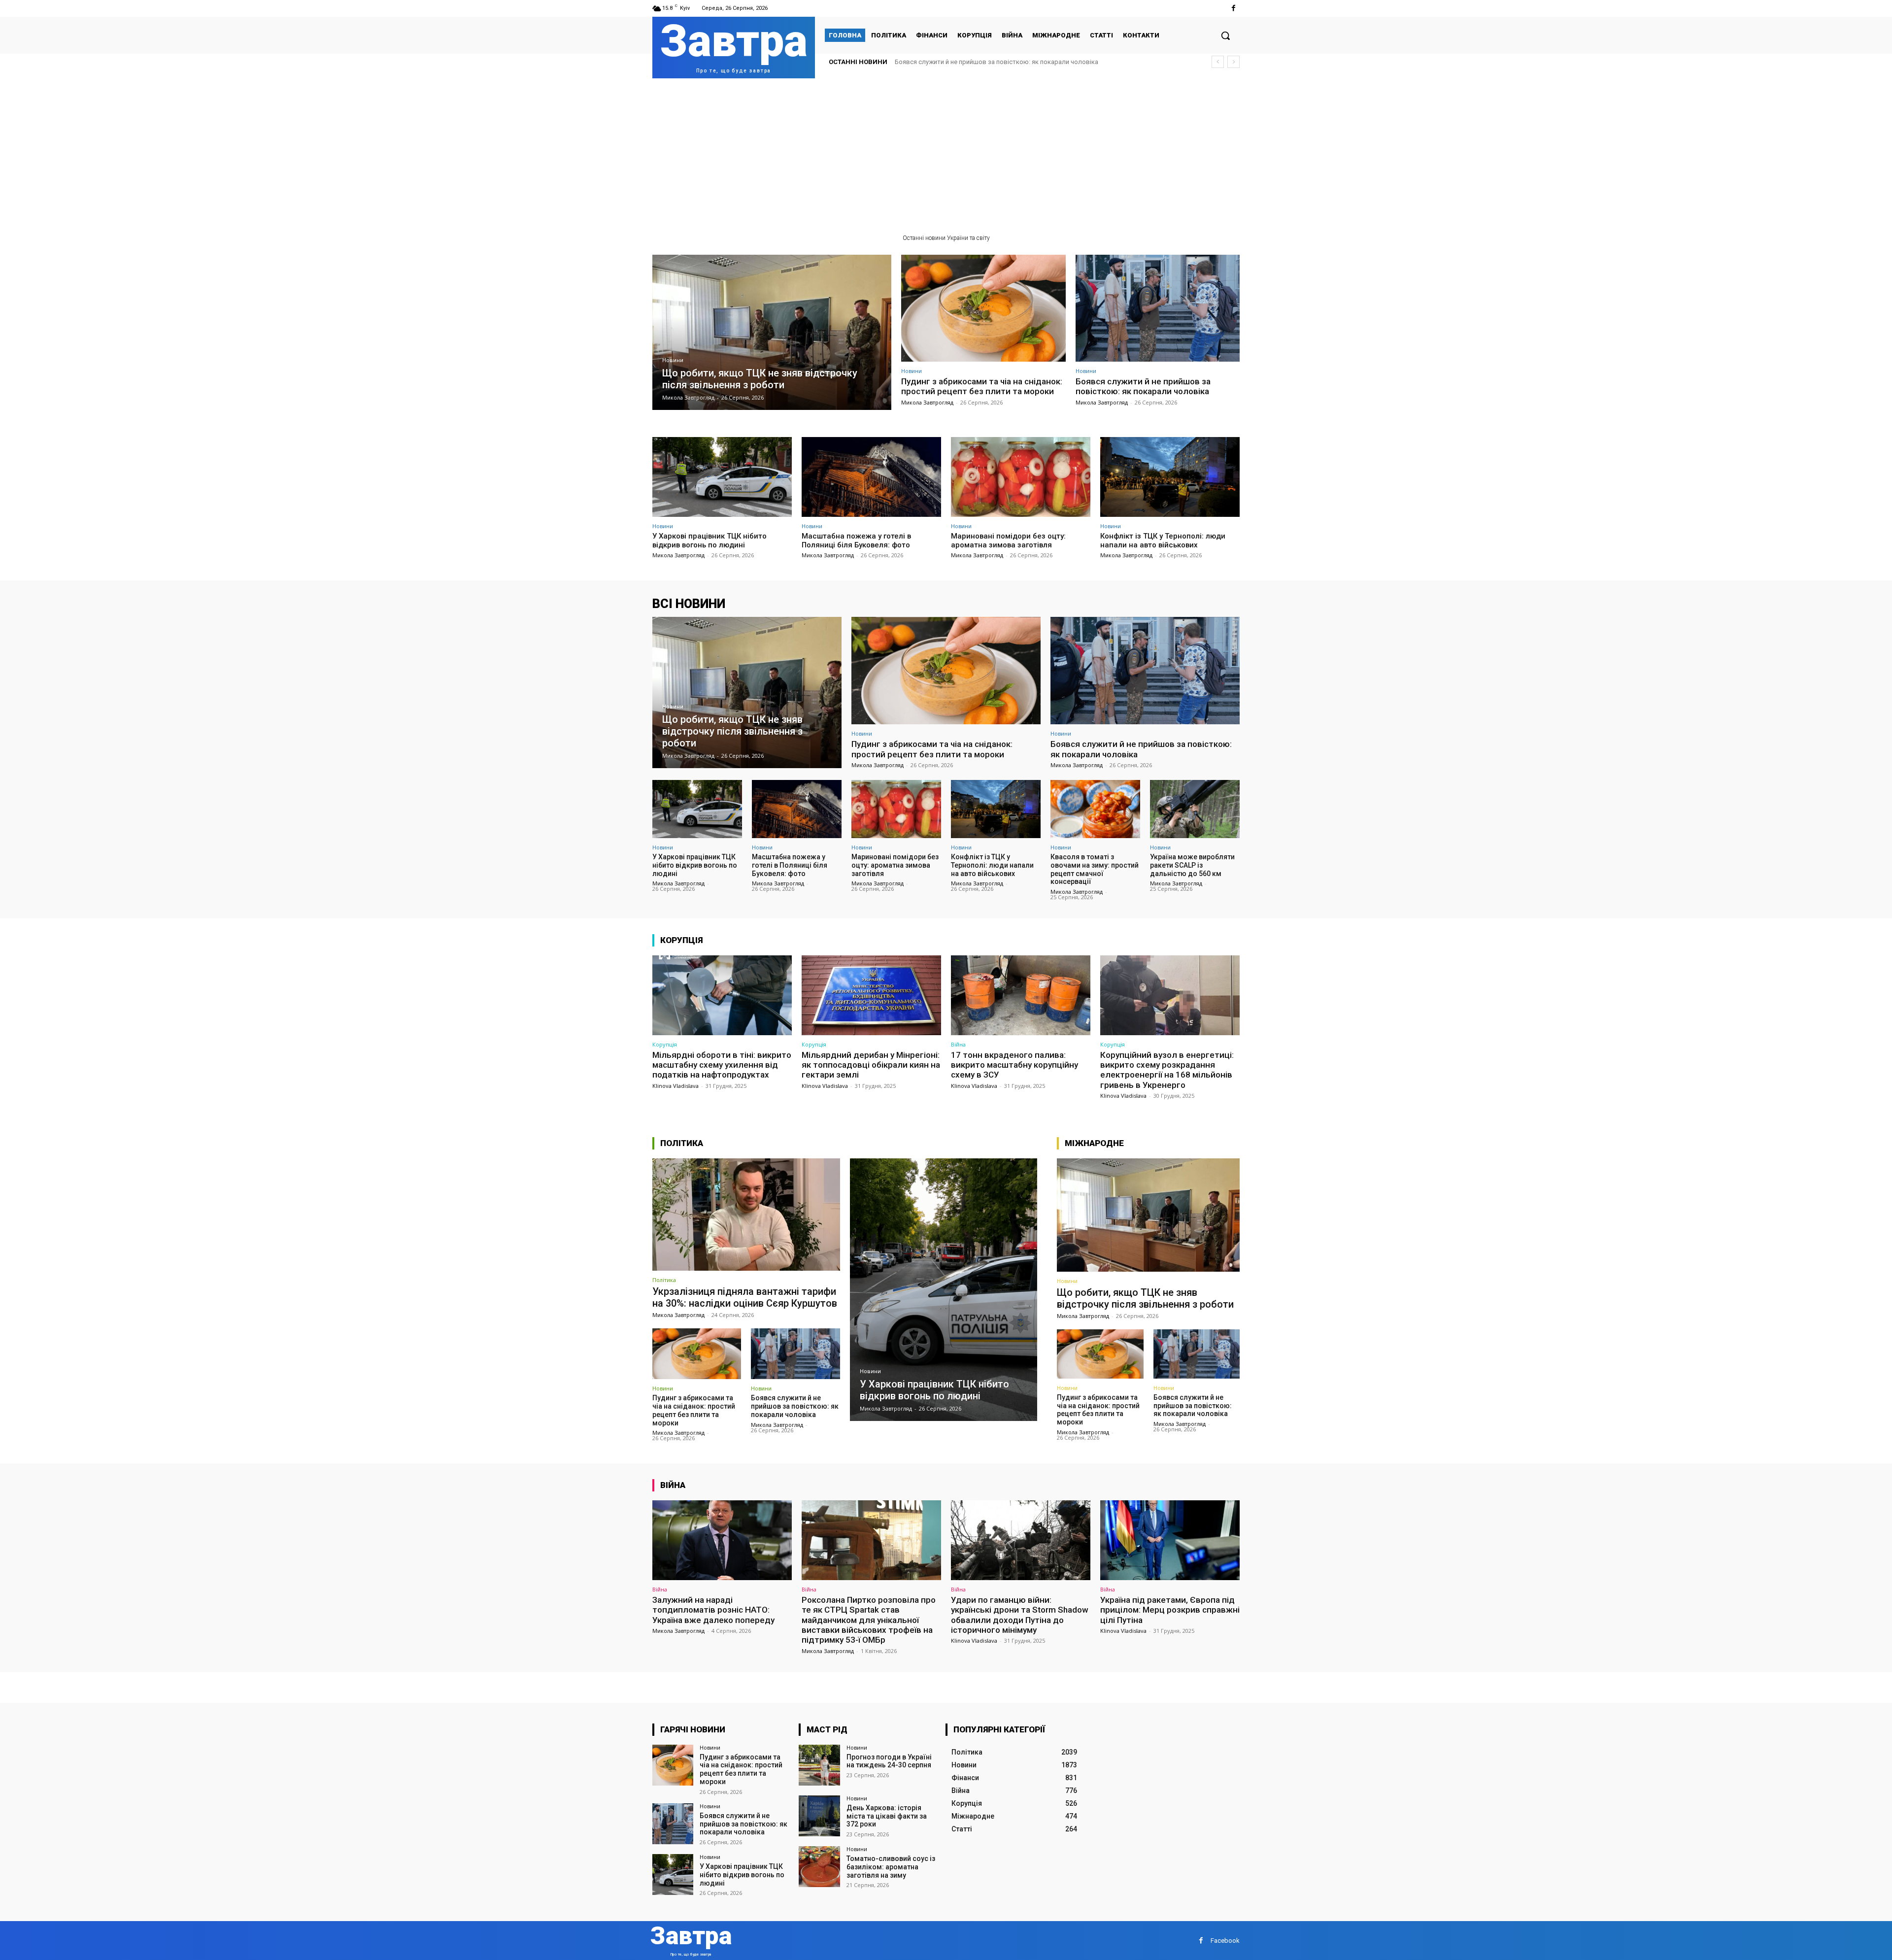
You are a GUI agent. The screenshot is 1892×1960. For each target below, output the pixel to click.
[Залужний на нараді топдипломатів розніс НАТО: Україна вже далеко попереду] (722, 1540)
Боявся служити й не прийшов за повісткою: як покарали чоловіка (1143, 386)
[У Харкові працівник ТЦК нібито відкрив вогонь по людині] (722, 477)
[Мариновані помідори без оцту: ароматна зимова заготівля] (1021, 477)
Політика (664, 1280)
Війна (958, 1044)
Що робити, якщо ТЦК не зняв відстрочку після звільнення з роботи (1145, 1298)
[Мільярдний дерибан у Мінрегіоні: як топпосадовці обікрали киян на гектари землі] (871, 995)
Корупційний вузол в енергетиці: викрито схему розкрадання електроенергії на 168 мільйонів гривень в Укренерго (1167, 1070)
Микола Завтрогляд (927, 402)
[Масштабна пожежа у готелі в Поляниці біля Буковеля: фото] (871, 477)
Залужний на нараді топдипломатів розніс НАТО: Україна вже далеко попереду (713, 1610)
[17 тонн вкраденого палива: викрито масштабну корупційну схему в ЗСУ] (1021, 995)
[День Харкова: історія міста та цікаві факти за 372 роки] (819, 1816)
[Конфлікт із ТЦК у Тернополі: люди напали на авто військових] (1170, 477)
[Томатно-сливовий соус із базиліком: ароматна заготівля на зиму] (819, 1867)
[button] (1225, 35)
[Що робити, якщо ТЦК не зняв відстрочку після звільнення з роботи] (772, 332)
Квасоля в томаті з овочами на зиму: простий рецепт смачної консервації (1095, 869)
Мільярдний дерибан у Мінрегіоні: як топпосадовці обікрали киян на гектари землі (871, 1065)
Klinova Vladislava (676, 1086)
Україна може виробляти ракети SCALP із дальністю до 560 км (1192, 865)
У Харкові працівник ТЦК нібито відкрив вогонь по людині (982, 62)
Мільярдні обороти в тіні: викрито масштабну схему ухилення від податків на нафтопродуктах (722, 1065)
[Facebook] (1233, 8)
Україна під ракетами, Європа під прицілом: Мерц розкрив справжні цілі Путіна (1170, 1610)
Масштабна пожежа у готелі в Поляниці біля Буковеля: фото (856, 541)
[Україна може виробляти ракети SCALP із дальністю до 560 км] (1195, 809)
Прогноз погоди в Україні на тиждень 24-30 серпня (889, 1761)
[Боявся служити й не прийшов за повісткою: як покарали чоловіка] (1158, 308)
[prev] (1218, 62)
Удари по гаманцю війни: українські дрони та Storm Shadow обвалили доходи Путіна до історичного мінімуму (1020, 1615)
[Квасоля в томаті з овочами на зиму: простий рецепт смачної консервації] (1095, 809)
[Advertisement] (946, 152)
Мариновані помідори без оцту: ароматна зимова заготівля (1008, 541)
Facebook (1225, 1941)
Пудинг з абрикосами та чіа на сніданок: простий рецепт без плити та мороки (982, 386)
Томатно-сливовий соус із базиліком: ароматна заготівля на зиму (891, 1867)
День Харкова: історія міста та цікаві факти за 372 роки (887, 1816)
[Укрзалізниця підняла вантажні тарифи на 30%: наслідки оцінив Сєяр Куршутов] (746, 1215)
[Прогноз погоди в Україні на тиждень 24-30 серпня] (819, 1765)
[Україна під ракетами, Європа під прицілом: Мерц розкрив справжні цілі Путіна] (1170, 1540)
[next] (1233, 62)
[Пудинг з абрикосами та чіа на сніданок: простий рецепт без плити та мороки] (983, 308)
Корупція (665, 1044)
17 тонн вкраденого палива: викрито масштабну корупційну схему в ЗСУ (1014, 1065)
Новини (673, 360)
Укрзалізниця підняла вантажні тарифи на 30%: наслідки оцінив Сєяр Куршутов (745, 1297)
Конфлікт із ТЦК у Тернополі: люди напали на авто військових (1163, 541)
